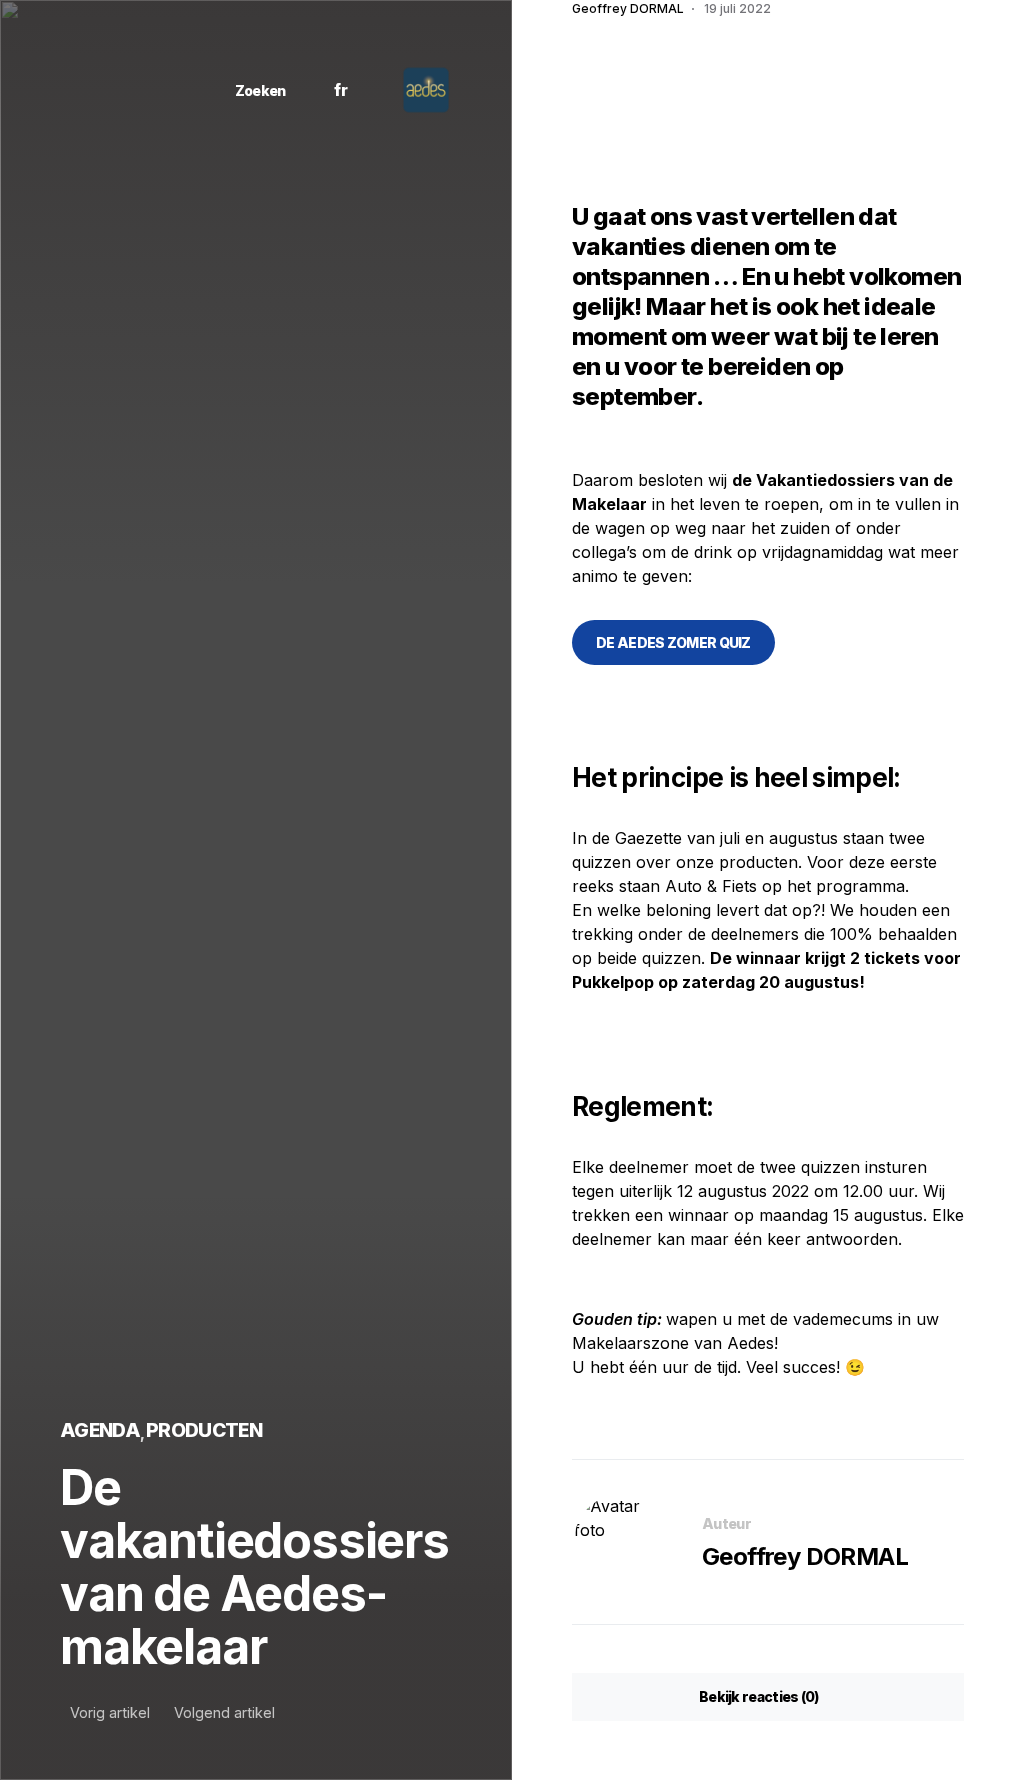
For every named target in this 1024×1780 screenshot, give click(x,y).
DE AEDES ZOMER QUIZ (673, 642)
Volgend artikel (224, 1713)
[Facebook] (78, 90)
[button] (253, 90)
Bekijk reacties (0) (759, 1696)
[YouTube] (163, 90)
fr (341, 90)
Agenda (100, 1430)
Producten (204, 1430)
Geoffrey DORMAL (805, 1556)
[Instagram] (106, 90)
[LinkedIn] (134, 90)
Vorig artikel (110, 1713)
